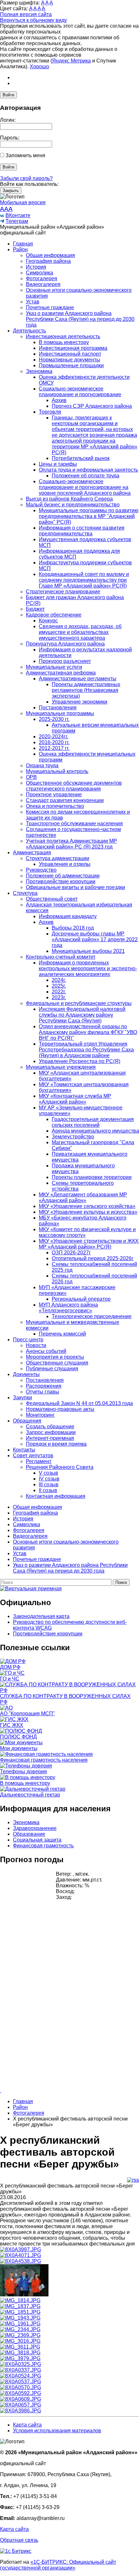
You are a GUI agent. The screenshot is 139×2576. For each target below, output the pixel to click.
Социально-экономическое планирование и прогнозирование (80, 392)
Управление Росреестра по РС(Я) (80, 1061)
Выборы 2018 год (73, 928)
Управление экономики (80, 702)
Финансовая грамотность (43, 1846)
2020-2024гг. (53, 737)
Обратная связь (19, 2540)
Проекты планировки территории (92, 1177)
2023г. (59, 997)
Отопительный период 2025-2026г (93, 1258)
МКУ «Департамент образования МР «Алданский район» (83, 1197)
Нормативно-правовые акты (60, 1409)
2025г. (59, 986)
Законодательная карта (41, 1616)
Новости (36, 1345)
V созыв (48, 1473)
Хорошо (39, 67)
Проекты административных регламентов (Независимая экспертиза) (86, 690)
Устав (33, 302)
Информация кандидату (68, 916)
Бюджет (35, 609)
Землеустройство (73, 1137)
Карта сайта (27, 2425)
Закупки (22, 1398)
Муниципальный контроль (57, 771)
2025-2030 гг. (54, 719)
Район (20, 249)
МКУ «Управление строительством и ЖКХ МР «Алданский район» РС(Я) (89, 1244)
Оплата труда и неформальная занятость (88, 470)
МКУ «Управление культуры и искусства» (88, 1212)
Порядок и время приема (56, 1444)
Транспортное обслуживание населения (74, 824)
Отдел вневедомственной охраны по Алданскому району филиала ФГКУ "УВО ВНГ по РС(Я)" (88, 1032)
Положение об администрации (63, 876)
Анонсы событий (46, 1351)
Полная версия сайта (26, 14)
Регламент (39, 1461)
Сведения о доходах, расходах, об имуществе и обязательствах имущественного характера (80, 632)
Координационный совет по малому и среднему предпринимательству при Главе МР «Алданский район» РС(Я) (84, 580)
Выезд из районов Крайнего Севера (69, 499)
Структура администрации (58, 858)
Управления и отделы (65, 864)
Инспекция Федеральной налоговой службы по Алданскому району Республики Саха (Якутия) (82, 1015)
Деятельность (29, 331)
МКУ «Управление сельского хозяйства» (87, 1206)
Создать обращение (50, 1427)
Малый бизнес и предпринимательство (73, 505)
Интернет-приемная (50, 1438)
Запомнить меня (25, 155)
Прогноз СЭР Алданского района (92, 406)
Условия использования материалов (57, 2431)
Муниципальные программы (60, 713)
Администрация (32, 852)
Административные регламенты (78, 679)
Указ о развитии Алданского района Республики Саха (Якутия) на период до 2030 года (80, 319)
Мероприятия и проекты (55, 1357)
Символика (39, 273)
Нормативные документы (69, 360)
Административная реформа (61, 673)
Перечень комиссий (62, 1334)
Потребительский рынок (81, 458)
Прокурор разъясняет (65, 661)
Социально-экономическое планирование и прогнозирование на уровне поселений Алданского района (85, 487)
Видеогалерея (43, 284)
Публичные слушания (52, 1369)
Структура (25, 893)
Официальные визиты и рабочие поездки (75, 887)
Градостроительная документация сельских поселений (93, 1122)
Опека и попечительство (55, 806)
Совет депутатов (33, 1456)
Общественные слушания (57, 1363)
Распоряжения (44, 1386)
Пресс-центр (28, 1340)
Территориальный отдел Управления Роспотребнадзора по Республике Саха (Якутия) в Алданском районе (86, 1050)
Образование (29, 1834)
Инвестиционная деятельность (63, 336)
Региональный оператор (81, 1299)
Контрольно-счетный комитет (61, 957)
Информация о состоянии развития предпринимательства (82, 531)
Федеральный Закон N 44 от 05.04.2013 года (79, 1403)
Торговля (50, 412)
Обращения (27, 1421)
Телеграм (17, 221)
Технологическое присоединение (92, 1316)
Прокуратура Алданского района (65, 644)
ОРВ (31, 777)
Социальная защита (37, 1840)
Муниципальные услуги (54, 667)
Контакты (24, 1450)
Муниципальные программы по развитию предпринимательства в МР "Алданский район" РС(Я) (89, 516)
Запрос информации (51, 1432)
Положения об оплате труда (86, 476)
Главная (23, 244)
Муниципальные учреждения (61, 1067)
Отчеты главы (43, 1392)
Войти (8, 95)
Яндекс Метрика (71, 61)
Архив (59, 400)
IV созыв (49, 1479)
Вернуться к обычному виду (33, 20)
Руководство (41, 870)
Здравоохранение (35, 1828)
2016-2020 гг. (54, 742)
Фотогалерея (42, 278)
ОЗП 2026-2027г (71, 1253)
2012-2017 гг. (54, 748)
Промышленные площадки (71, 365)
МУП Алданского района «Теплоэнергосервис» (68, 1308)
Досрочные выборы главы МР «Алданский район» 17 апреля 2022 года (95, 939)
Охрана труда (42, 766)
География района (48, 261)
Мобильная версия (23, 202)
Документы (26, 1374)
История (36, 267)
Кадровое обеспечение (54, 615)
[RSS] (133, 2180)
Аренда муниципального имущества (95, 1131)
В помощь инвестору (64, 342)
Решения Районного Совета (60, 1467)
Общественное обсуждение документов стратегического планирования (74, 786)
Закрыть (11, 191)
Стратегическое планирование (63, 592)
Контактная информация (56, 1496)
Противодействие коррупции (61, 881)
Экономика (39, 371)
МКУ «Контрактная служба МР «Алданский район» (75, 1099)
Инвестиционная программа (73, 348)
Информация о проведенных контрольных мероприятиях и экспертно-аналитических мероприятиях (88, 968)
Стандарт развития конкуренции (65, 800)
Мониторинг (40, 1415)
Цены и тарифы (58, 464)
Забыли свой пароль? (26, 178)
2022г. (59, 992)
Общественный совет (52, 899)
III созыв (49, 1484)
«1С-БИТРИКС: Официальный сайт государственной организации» (58, 2565)
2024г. (59, 980)
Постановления (58, 708)
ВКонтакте (18, 215)
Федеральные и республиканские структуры (79, 1003)
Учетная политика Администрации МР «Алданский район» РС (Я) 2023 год (71, 844)
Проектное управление (54, 795)
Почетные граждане (50, 307)
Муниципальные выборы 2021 (88, 951)
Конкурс (48, 621)
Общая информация (50, 255)
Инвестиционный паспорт (70, 354)
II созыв (48, 1490)
